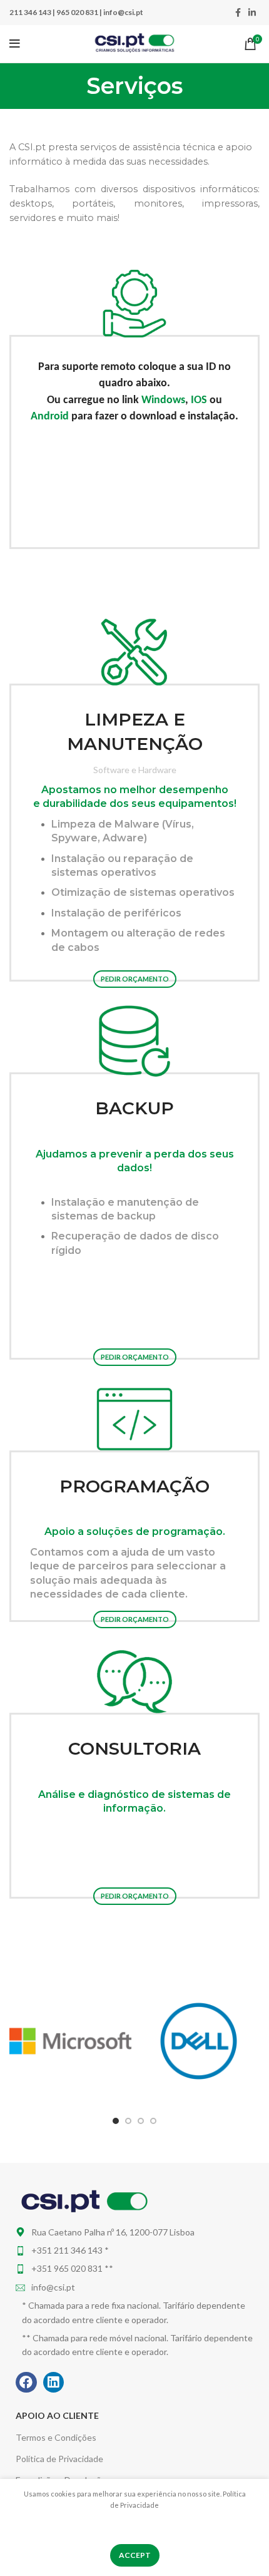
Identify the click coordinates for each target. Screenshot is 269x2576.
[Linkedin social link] (252, 13)
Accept (135, 2555)
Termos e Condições (56, 2437)
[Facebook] (26, 2383)
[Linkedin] (54, 2383)
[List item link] (134, 2250)
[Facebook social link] (238, 13)
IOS (199, 400)
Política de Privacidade (59, 2459)
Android (50, 417)
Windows (163, 400)
